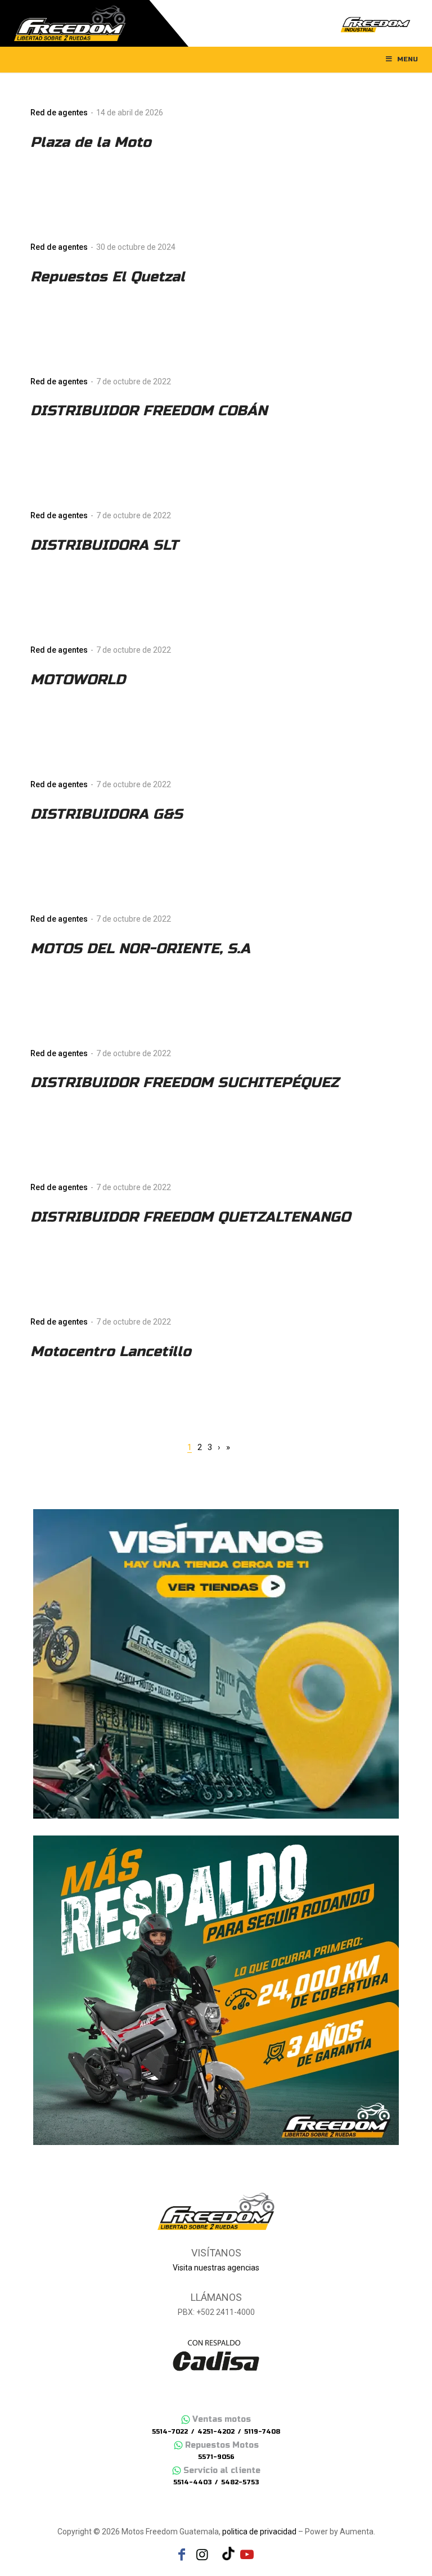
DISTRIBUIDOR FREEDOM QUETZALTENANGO (190, 1217)
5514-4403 (192, 2482)
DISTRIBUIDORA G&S (107, 814)
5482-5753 (240, 2482)
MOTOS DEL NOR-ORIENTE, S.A (140, 949)
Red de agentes (59, 113)
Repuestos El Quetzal (108, 277)
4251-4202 (216, 2432)
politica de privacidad (259, 2532)
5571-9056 (216, 2457)
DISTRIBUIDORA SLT (104, 545)
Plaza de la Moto (91, 142)
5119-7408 (262, 2432)
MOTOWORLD (78, 680)
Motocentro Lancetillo (111, 1352)
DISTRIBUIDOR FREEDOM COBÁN (149, 411)
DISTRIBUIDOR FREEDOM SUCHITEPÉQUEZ (184, 1083)
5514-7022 (170, 2432)
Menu (408, 59)
